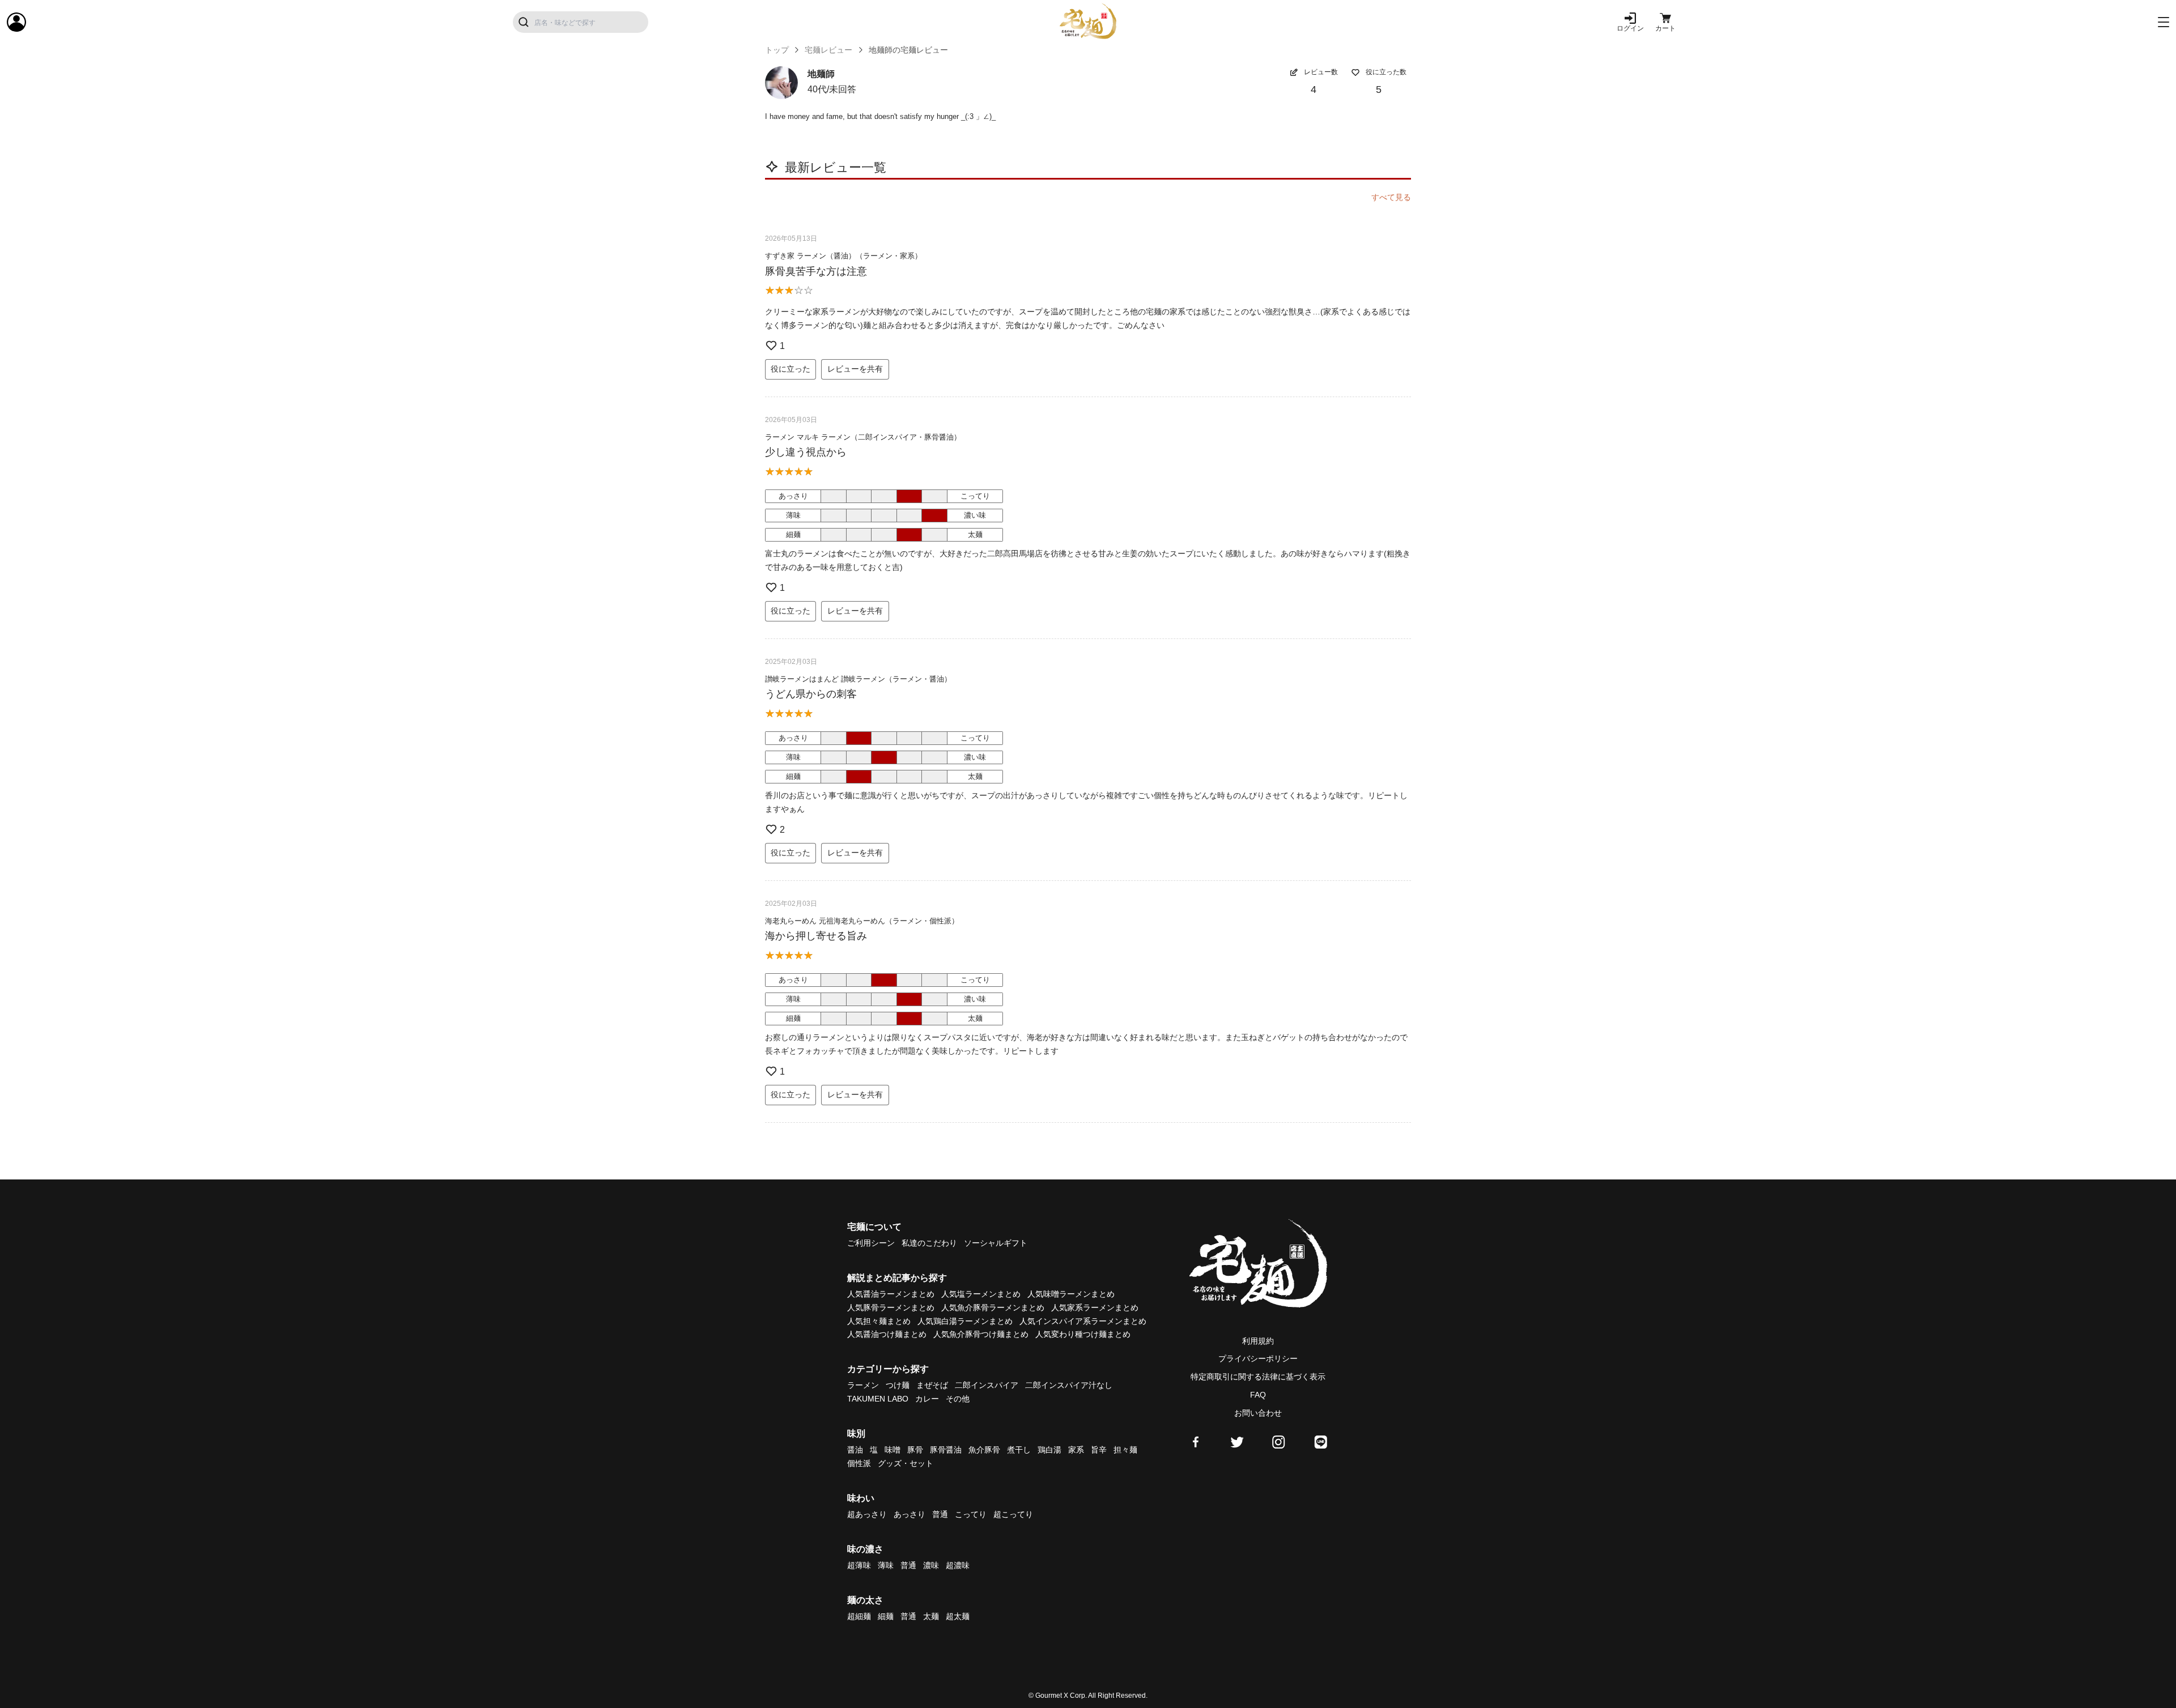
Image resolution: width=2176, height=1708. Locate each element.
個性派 (859, 1463)
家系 (1076, 1450)
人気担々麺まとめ (879, 1321)
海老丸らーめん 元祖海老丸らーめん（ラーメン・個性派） (862, 921)
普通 (940, 1514)
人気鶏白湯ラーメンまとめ (965, 1321)
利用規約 (1258, 1341)
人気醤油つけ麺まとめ (887, 1334)
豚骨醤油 (946, 1450)
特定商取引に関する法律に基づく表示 (1258, 1377)
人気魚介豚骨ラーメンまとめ (993, 1307)
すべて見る (1391, 197)
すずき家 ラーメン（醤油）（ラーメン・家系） (843, 256)
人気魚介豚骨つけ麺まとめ (981, 1334)
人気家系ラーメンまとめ (1095, 1307)
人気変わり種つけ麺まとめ (1083, 1334)
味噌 (892, 1450)
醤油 (855, 1450)
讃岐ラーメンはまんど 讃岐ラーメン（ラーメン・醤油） (858, 679)
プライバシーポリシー (1258, 1358)
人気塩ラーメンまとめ (981, 1294)
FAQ (1258, 1395)
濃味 (931, 1565)
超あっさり (867, 1514)
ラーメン (863, 1385)
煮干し (1019, 1450)
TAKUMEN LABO (878, 1399)
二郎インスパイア (987, 1385)
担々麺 (1125, 1450)
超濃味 (958, 1565)
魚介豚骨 (984, 1450)
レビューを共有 (855, 369)
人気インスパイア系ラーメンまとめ (1083, 1321)
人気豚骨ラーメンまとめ (891, 1307)
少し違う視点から (806, 452)
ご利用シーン (871, 1243)
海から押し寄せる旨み (816, 936)
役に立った (790, 369)
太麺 (931, 1616)
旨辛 (1099, 1450)
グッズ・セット (906, 1463)
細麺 (886, 1616)
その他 (958, 1399)
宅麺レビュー (828, 50)
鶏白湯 (1049, 1450)
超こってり (1013, 1514)
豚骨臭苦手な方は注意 (816, 271)
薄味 (886, 1565)
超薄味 (859, 1565)
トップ (777, 50)
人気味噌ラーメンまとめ (1071, 1294)
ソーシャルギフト (996, 1243)
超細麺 (859, 1616)
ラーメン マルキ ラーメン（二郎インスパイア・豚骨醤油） (863, 437)
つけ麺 (898, 1385)
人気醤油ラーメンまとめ (891, 1294)
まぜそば (932, 1385)
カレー (927, 1399)
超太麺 (958, 1616)
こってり (971, 1514)
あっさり (909, 1514)
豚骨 (915, 1450)
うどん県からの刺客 (811, 694)
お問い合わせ (1258, 1413)
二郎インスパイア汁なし (1069, 1385)
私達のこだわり (929, 1243)
